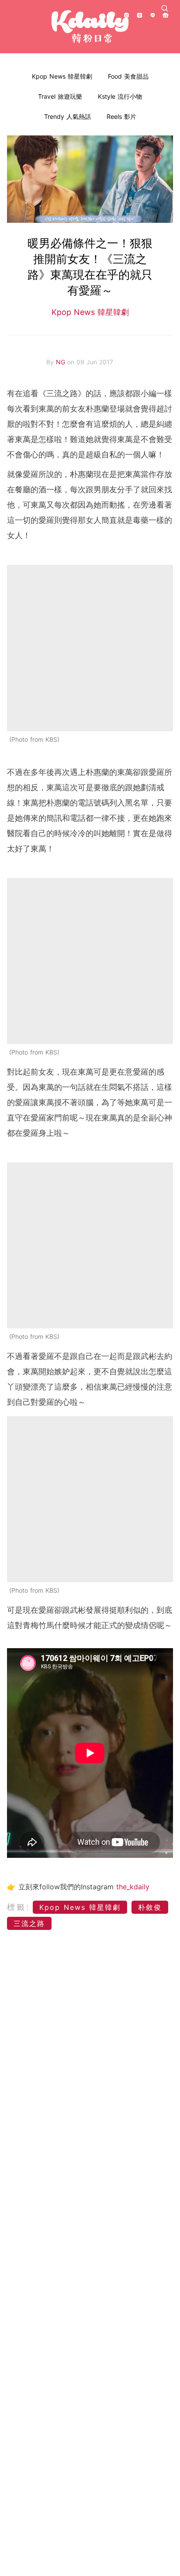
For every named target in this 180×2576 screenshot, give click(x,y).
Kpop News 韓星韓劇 (62, 76)
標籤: (19, 1907)
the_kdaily (133, 1887)
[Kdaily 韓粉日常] (90, 27)
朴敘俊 (150, 1907)
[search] (165, 8)
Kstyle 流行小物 (120, 96)
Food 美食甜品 (128, 76)
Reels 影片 (121, 116)
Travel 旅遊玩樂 (60, 96)
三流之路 (29, 1923)
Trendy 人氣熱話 (67, 116)
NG (62, 362)
